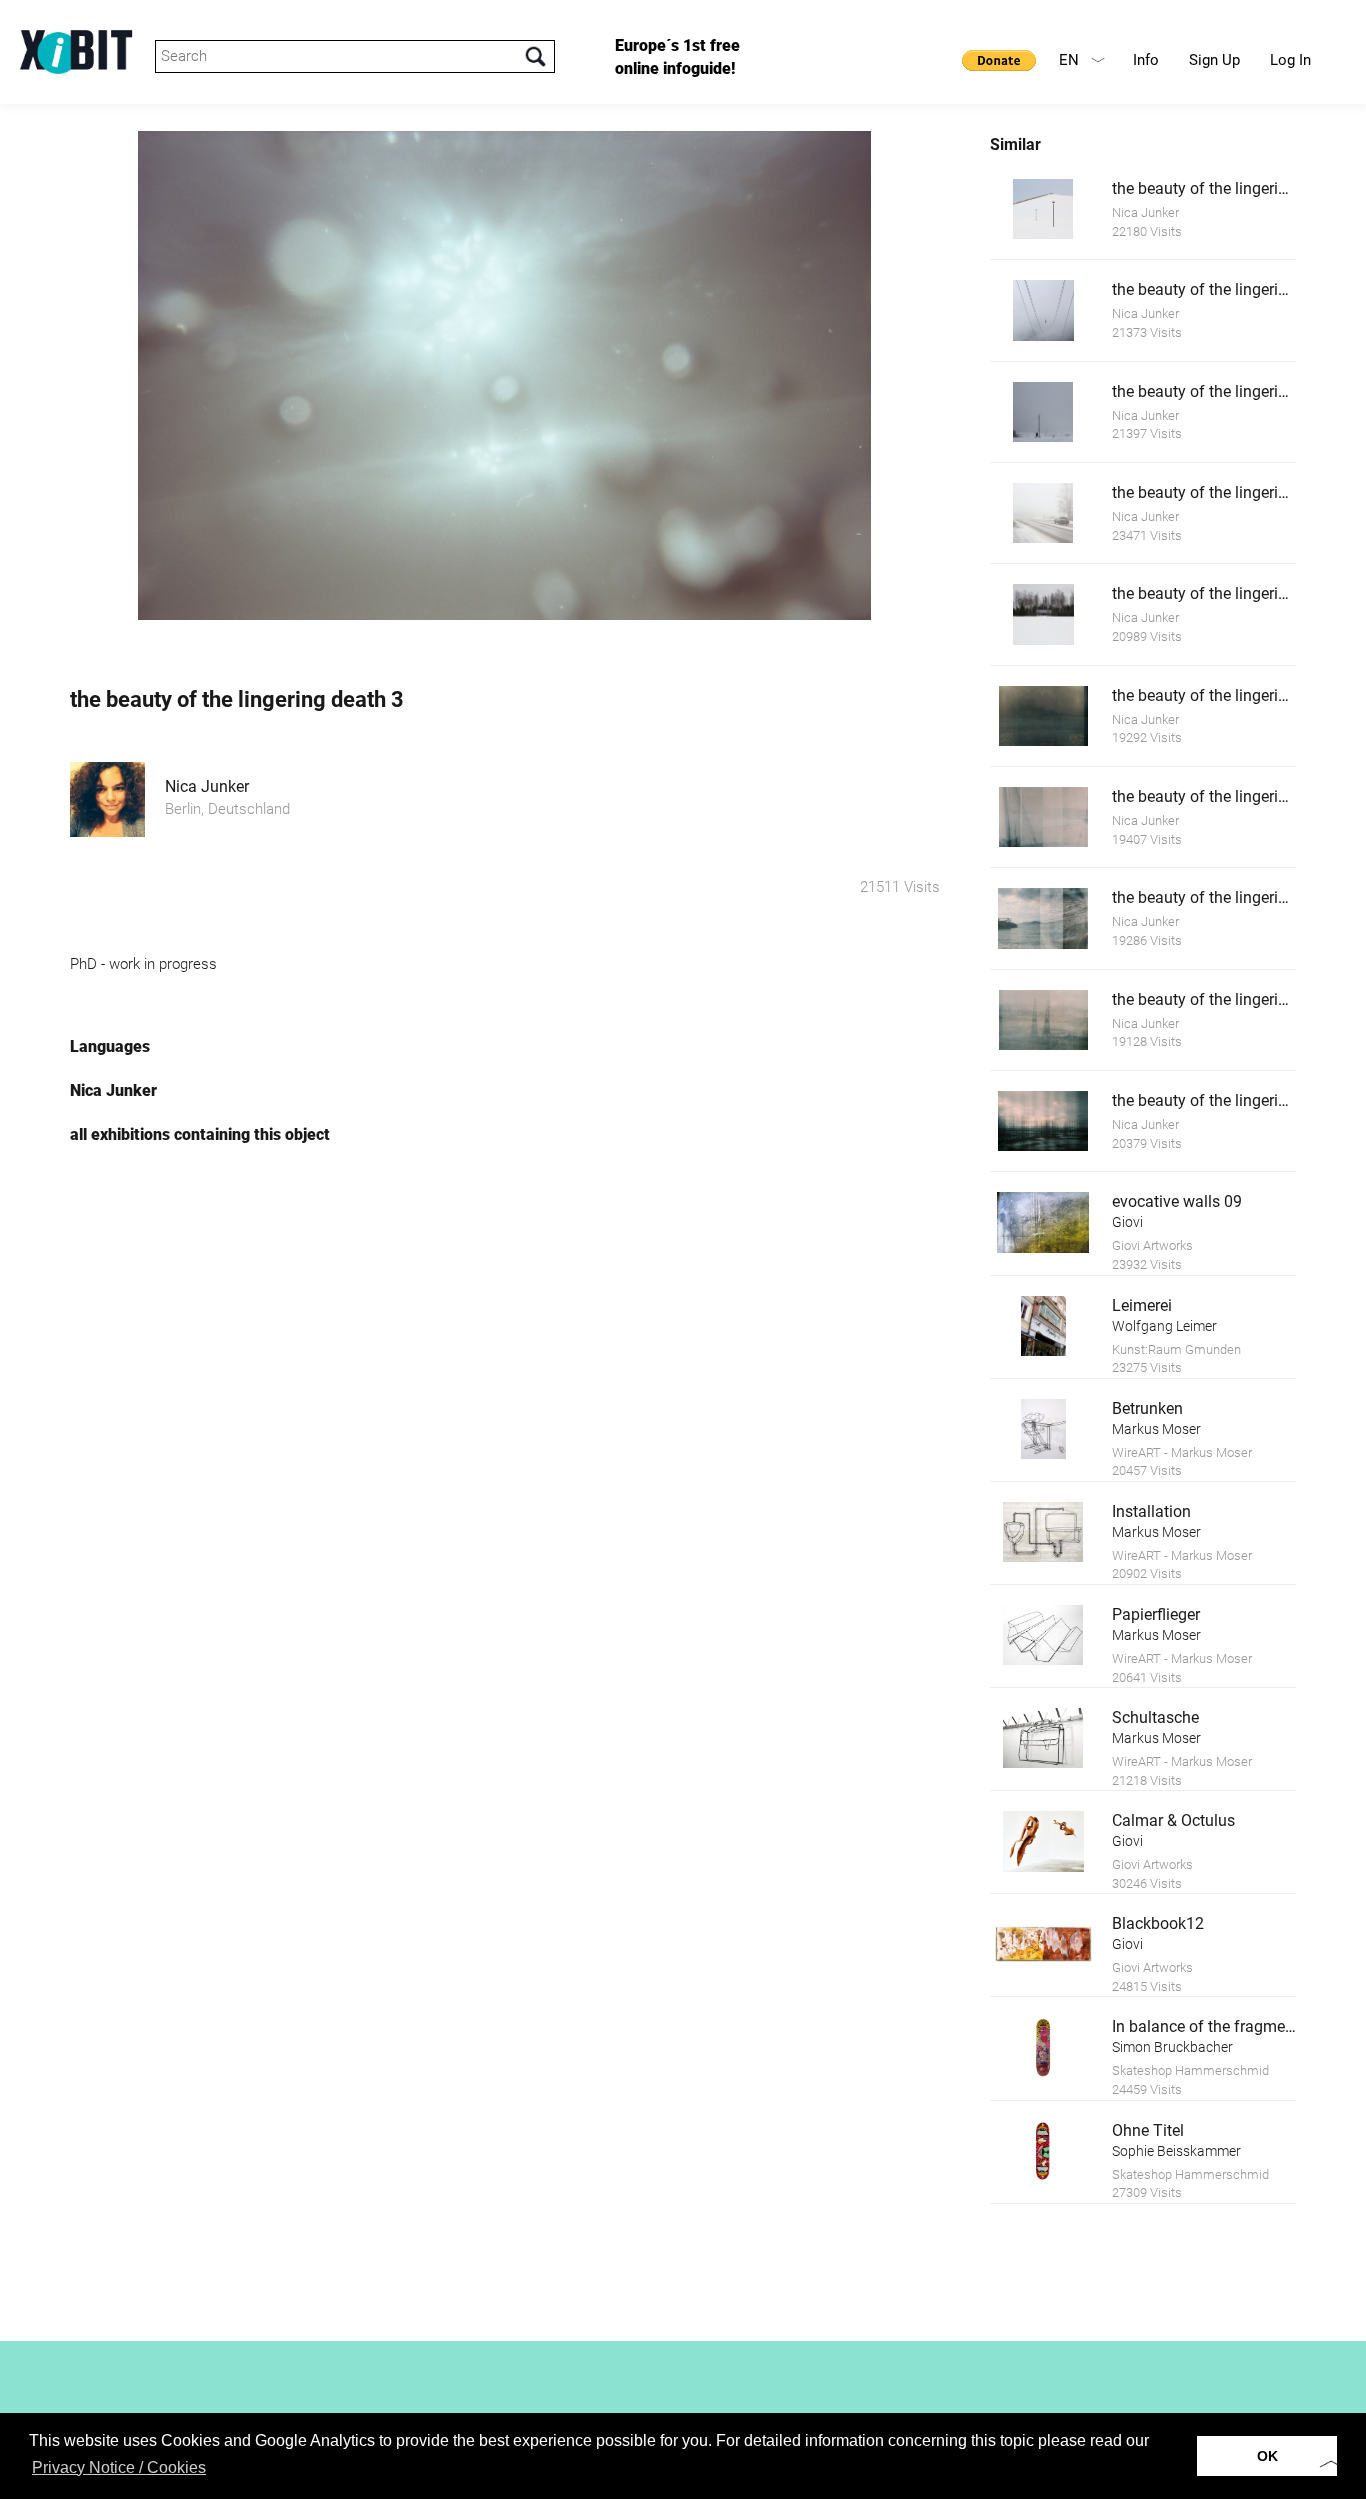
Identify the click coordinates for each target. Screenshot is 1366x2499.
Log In (1290, 60)
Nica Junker (207, 786)
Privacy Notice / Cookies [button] (119, 2467)
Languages (110, 1046)
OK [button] (1267, 2456)
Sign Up (1214, 60)
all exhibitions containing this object (200, 1134)
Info (1146, 60)
